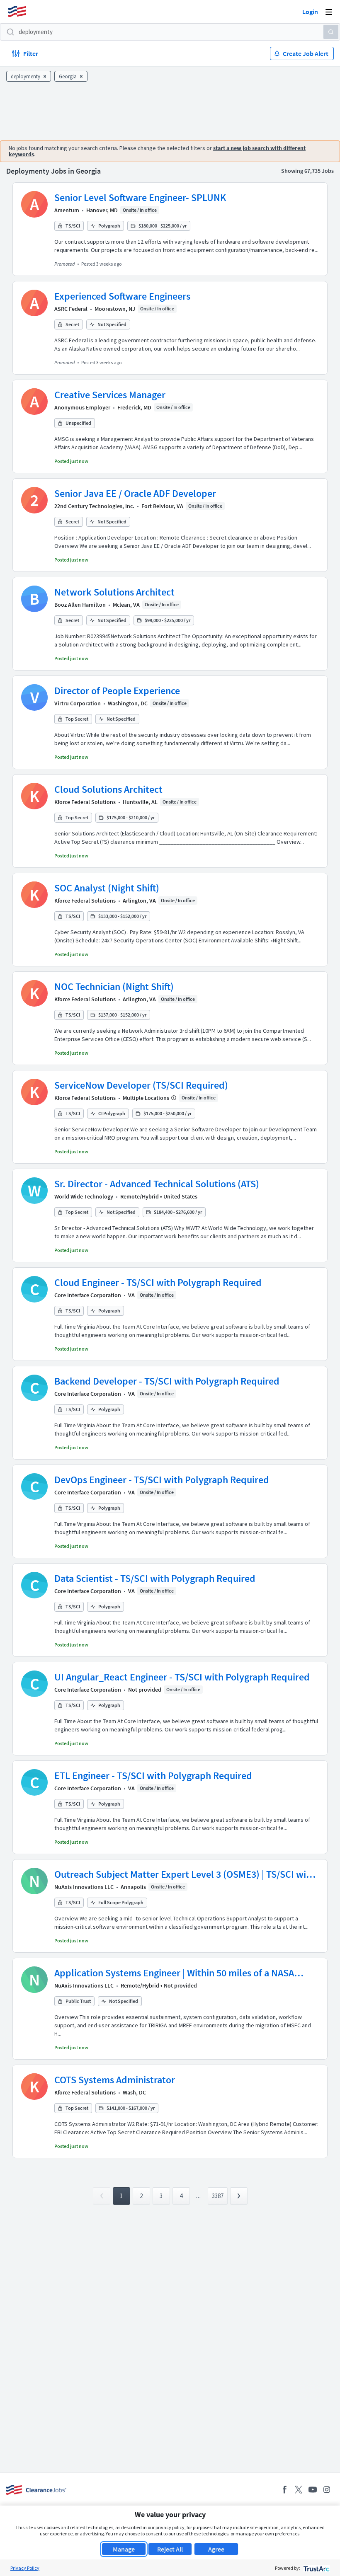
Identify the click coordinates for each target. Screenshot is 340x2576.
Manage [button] (124, 2549)
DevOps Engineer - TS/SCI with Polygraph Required (162, 1480)
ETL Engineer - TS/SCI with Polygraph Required (153, 1776)
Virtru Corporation (78, 703)
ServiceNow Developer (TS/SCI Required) (141, 1085)
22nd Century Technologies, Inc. (94, 506)
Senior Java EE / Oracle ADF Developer (135, 493)
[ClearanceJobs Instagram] (327, 2490)
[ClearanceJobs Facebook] (284, 2490)
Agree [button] (216, 2549)
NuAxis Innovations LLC (84, 1887)
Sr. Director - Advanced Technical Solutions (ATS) (157, 1184)
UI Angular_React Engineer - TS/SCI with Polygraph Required (182, 1677)
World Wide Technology (84, 1196)
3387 (218, 2196)
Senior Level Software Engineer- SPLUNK (140, 197)
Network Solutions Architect (114, 592)
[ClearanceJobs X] (299, 2490)
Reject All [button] (170, 2549)
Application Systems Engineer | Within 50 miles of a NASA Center (174, 1973)
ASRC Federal (71, 309)
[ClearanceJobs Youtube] (313, 2490)
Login (310, 12)
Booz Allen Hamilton (80, 605)
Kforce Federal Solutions (85, 802)
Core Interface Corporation (88, 1295)
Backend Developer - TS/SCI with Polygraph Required (167, 1381)
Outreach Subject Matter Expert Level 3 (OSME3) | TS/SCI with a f (185, 1874)
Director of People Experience (117, 691)
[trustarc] (316, 2568)
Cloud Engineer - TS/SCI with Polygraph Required (158, 1282)
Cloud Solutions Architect (108, 789)
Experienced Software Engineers (122, 296)
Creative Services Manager (110, 395)
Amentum (67, 210)
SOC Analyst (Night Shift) (107, 888)
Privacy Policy (25, 2568)
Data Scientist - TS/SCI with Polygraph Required (155, 1578)
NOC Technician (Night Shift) (114, 987)
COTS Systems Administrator (115, 2080)
